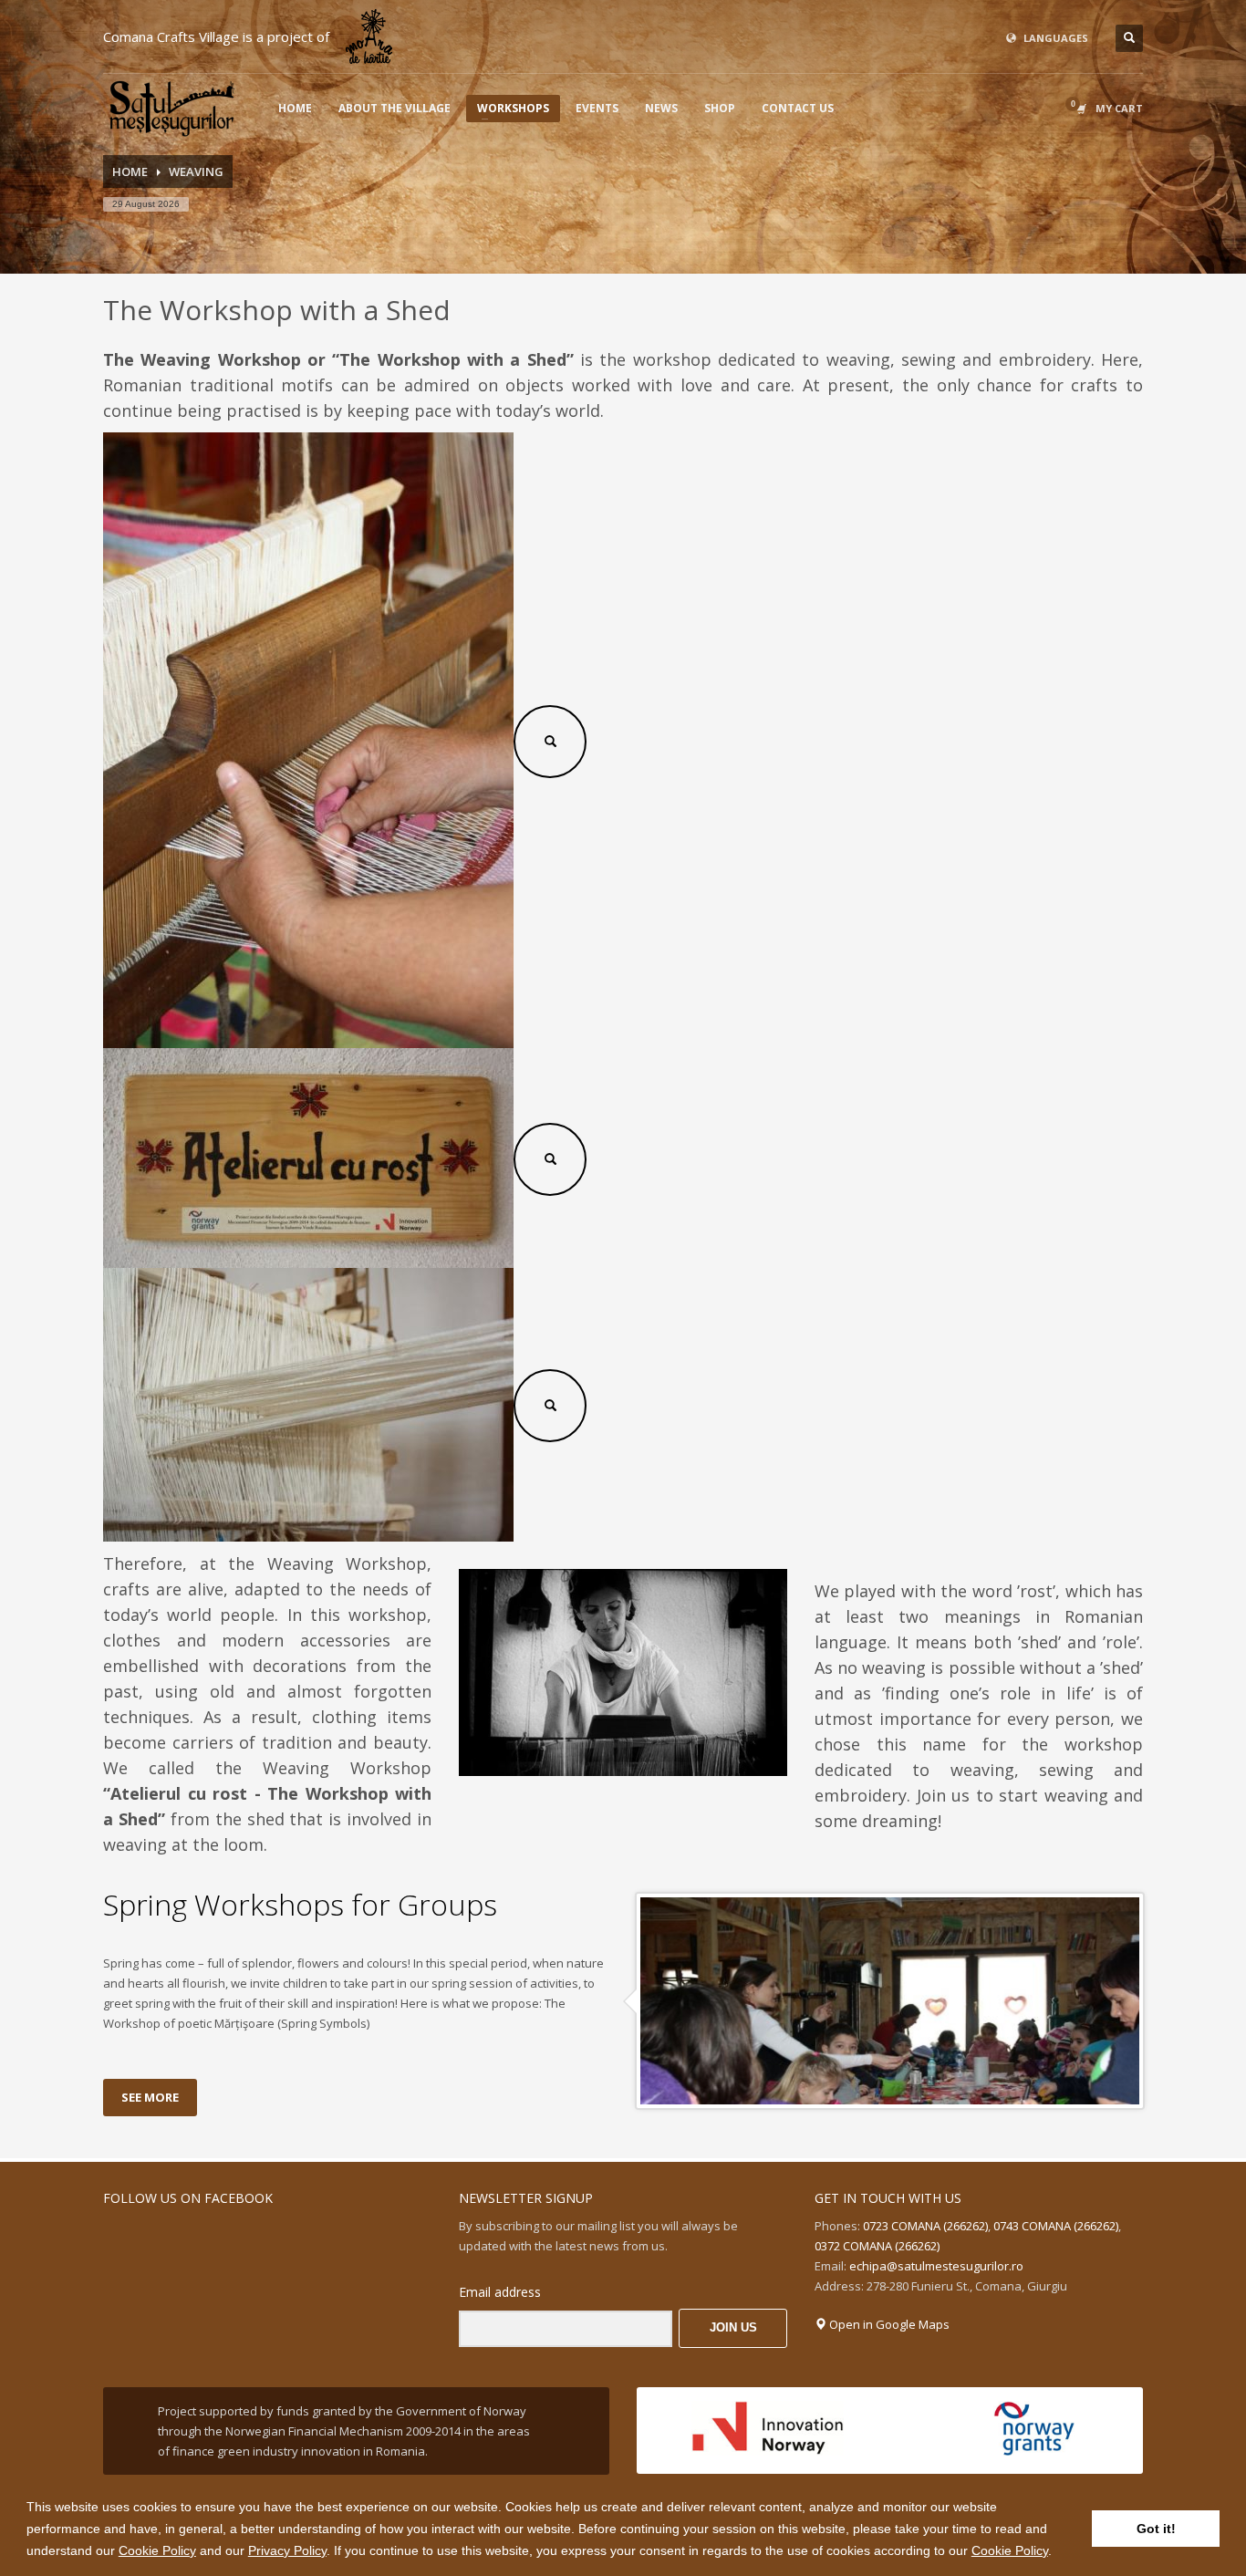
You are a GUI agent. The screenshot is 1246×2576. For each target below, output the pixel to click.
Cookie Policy (157, 2550)
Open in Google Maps (888, 2324)
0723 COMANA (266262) (925, 2226)
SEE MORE (150, 2097)
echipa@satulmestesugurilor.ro (936, 2266)
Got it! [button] (1156, 2529)
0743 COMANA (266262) (1056, 2226)
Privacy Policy (287, 2550)
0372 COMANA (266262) (877, 2246)
